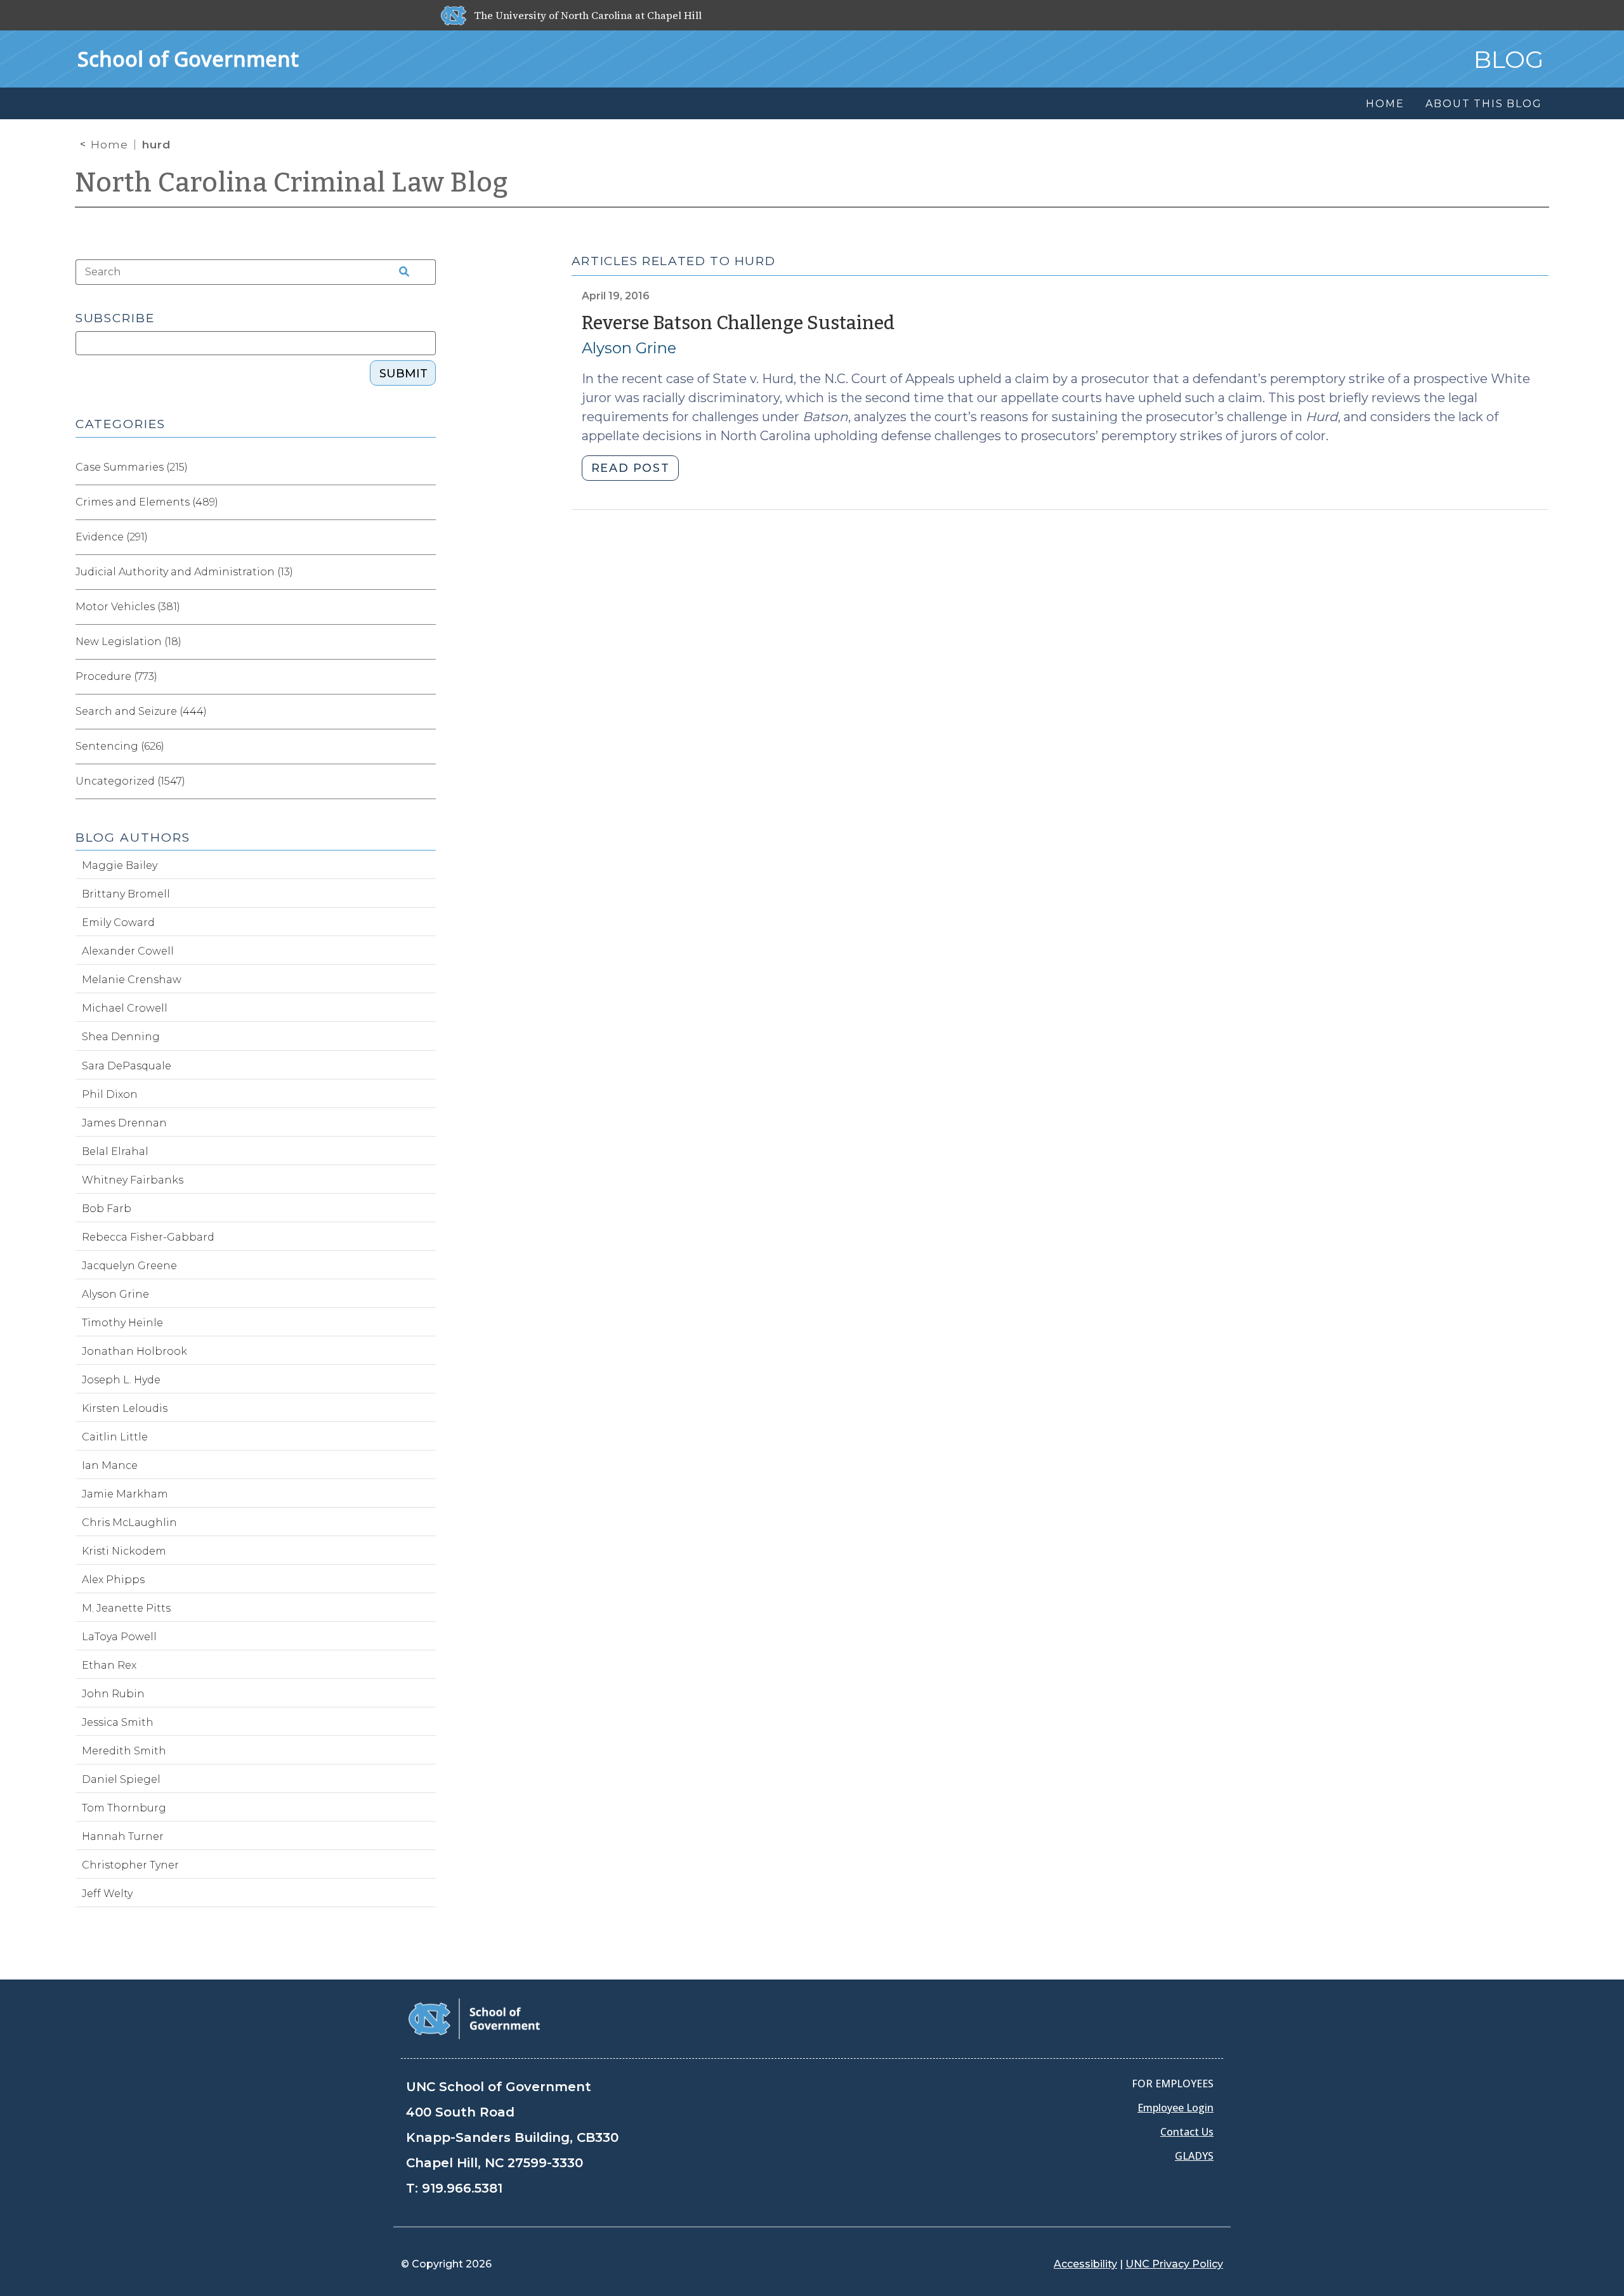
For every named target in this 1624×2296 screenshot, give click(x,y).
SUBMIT (403, 374)
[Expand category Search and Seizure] (426, 712)
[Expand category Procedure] (426, 677)
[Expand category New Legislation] (426, 642)
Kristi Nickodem (124, 1551)
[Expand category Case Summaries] (426, 467)
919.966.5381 (462, 2188)
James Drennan (124, 1123)
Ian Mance (110, 1465)
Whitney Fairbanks (133, 1180)
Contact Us (1187, 2132)
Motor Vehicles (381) (128, 607)
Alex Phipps (113, 1580)
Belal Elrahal (115, 1151)
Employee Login (1175, 2108)
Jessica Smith (118, 1722)
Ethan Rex (109, 1665)
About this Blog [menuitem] (1483, 104)
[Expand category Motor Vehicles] (426, 607)
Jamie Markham (125, 1494)
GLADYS (1194, 2156)
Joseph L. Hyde (121, 1380)
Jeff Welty (107, 1894)
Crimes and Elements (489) (147, 502)
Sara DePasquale (127, 1066)
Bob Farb (107, 1209)
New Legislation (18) (128, 642)
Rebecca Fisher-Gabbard (148, 1237)
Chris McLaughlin (129, 1523)
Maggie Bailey (120, 865)
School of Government (188, 59)
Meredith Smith (124, 1751)
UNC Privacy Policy (1174, 2264)
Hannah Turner (123, 1836)
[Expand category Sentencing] (426, 747)
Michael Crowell (125, 1008)
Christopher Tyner (130, 1865)
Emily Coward (118, 923)
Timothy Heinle (122, 1323)
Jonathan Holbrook (134, 1351)
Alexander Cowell (128, 951)
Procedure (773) (116, 676)
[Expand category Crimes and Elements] (426, 502)
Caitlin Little (115, 1437)
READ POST (630, 468)
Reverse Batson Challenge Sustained (738, 323)
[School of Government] (474, 2018)
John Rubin (113, 1694)
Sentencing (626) (120, 746)
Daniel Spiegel (121, 1779)
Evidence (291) (112, 537)
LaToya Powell (119, 1637)
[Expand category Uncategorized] (426, 781)
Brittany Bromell (126, 894)
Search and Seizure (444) (141, 711)
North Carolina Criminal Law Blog (292, 183)
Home (109, 145)
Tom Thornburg (124, 1808)
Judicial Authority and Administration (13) (184, 572)
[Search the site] (400, 272)
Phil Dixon (110, 1094)
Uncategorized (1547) (130, 781)
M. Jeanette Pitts (126, 1608)
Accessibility (1085, 2264)
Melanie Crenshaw (132, 980)
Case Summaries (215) (132, 467)
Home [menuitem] (1385, 104)
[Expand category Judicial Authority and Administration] (426, 572)
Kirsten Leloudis (125, 1408)
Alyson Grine (629, 348)
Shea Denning (121, 1037)
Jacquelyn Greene (129, 1266)
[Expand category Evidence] (426, 537)
